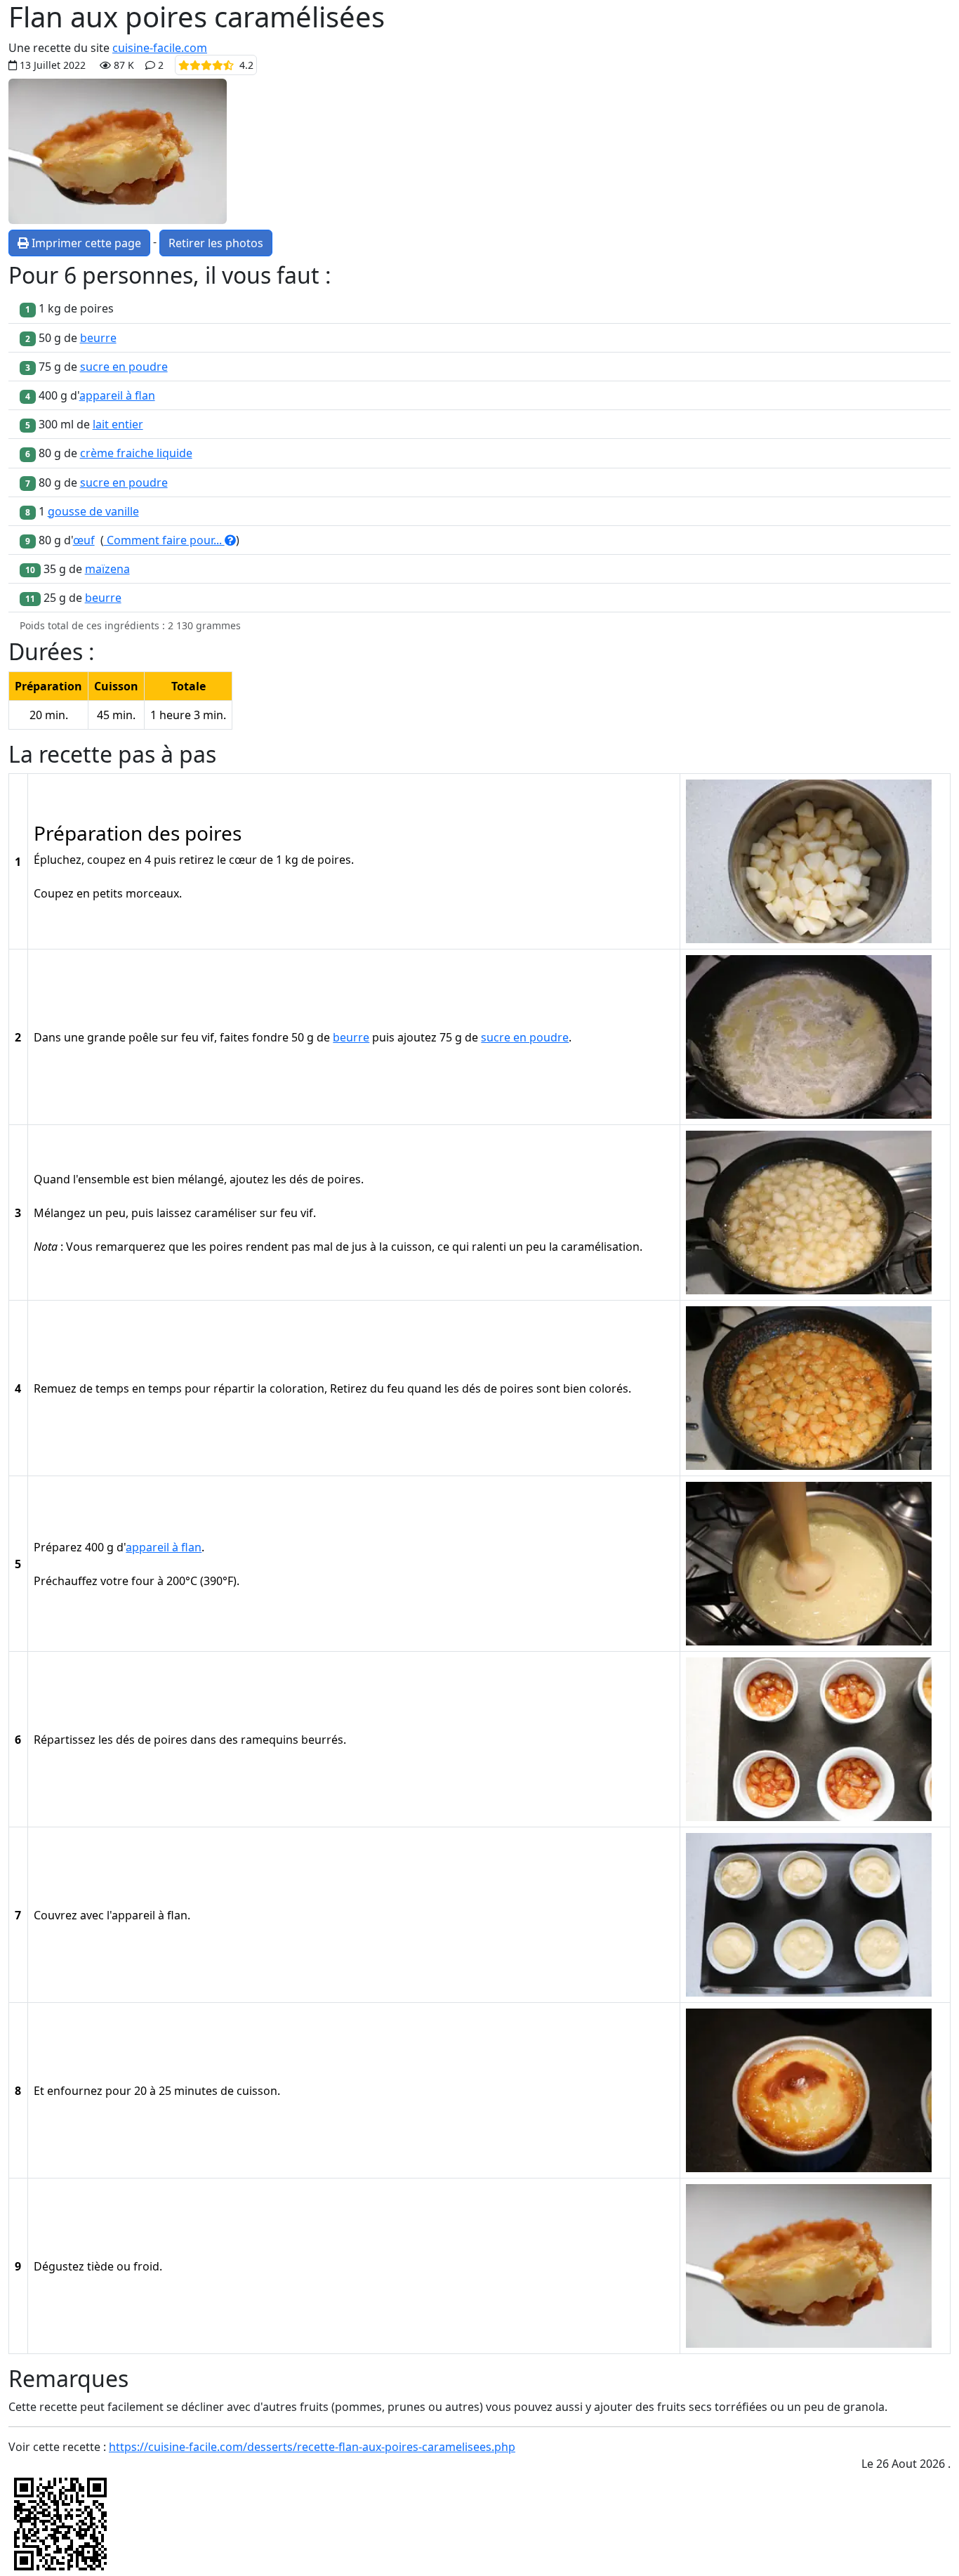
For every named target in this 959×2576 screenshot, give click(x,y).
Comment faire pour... (164, 540)
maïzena (107, 569)
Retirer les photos (216, 243)
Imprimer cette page (85, 243)
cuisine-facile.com (160, 48)
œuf (84, 540)
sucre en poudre (124, 367)
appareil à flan (117, 395)
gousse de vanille (93, 511)
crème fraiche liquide (136, 453)
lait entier (118, 424)
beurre (98, 338)
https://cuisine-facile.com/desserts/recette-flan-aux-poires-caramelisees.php (312, 2447)
